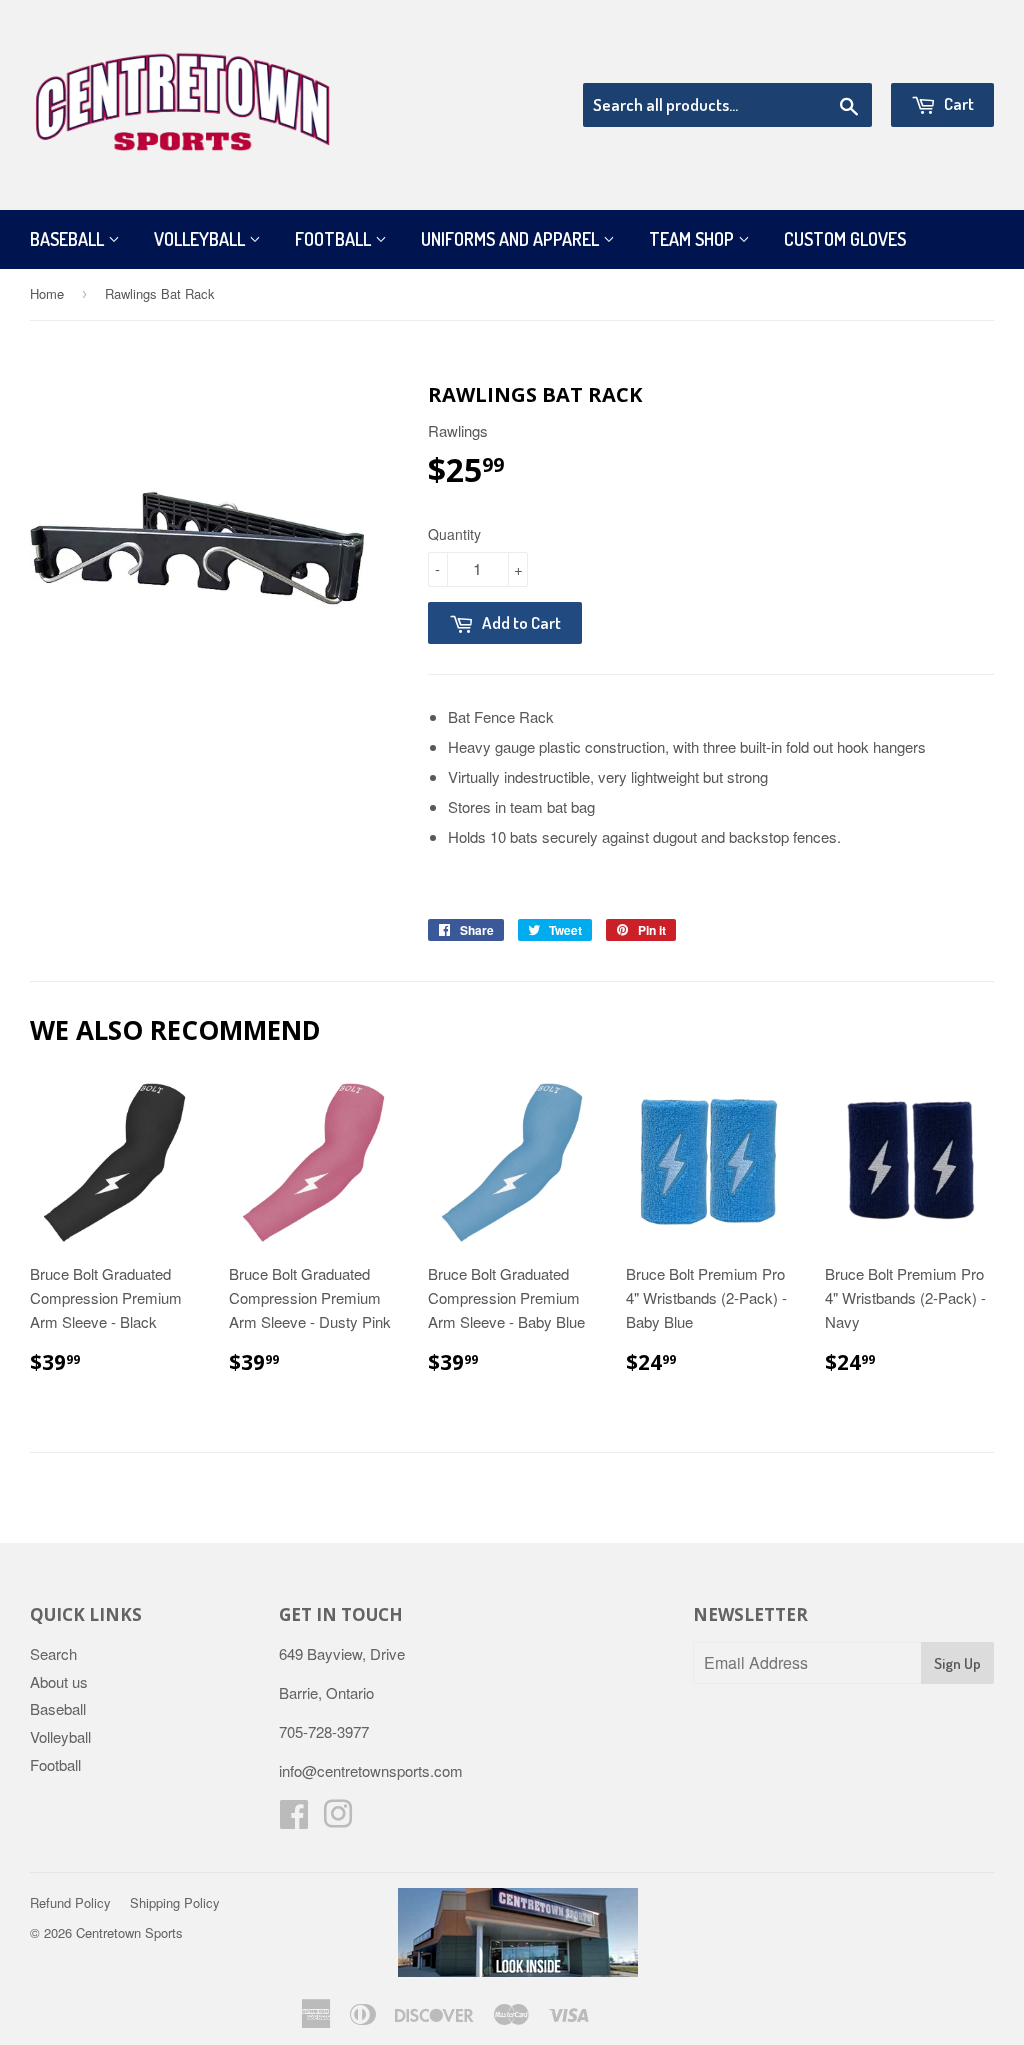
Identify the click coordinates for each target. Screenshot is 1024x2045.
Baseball (69, 239)
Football (335, 239)
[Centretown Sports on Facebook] (294, 1819)
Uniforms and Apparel (512, 239)
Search (53, 1653)
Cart (957, 103)
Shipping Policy (175, 1902)
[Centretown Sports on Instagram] (338, 1819)
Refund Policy (70, 1902)
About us (59, 1681)
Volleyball (201, 239)
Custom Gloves (845, 239)
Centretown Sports (129, 1932)
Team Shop (693, 239)
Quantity (454, 534)
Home (47, 293)
